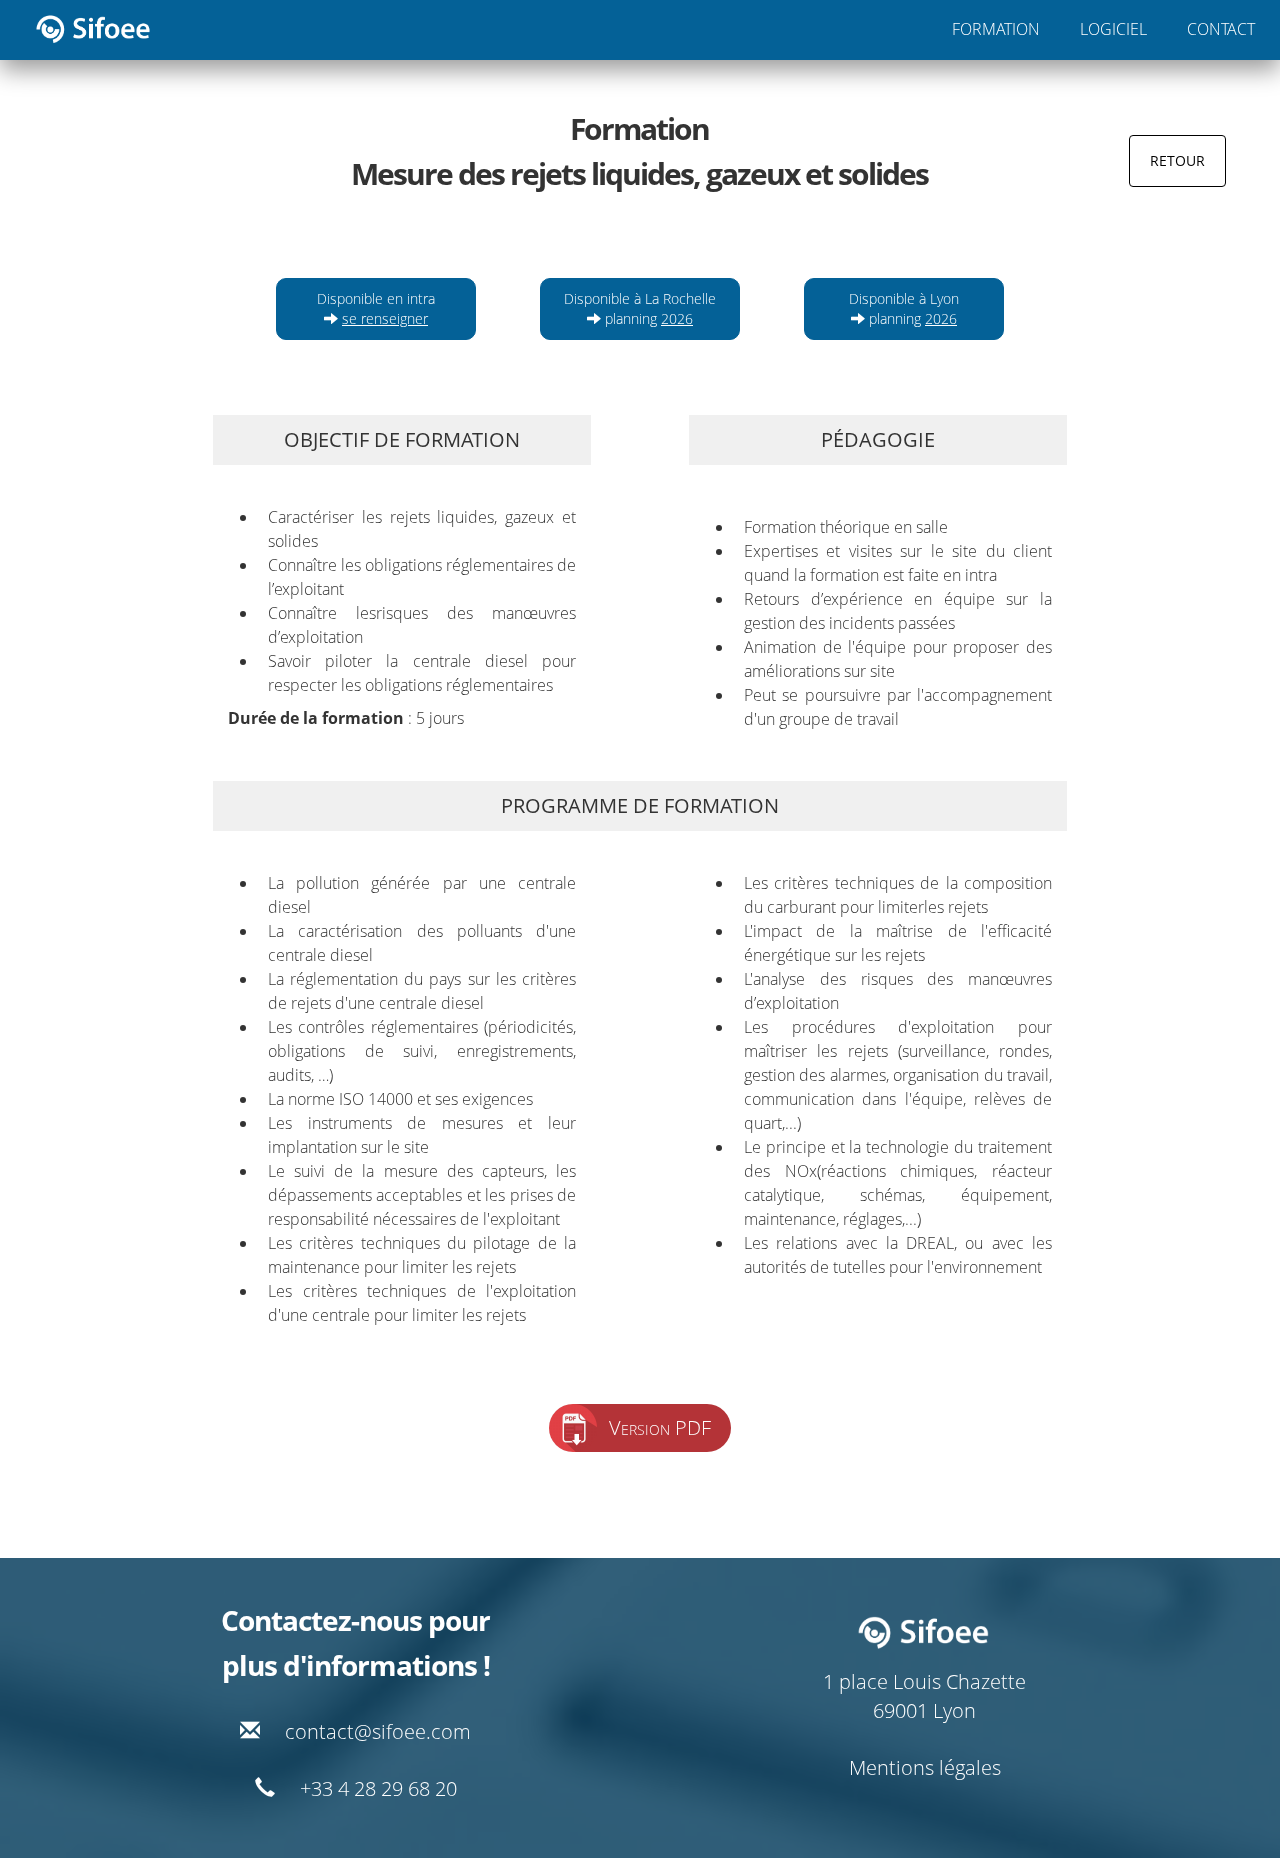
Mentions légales (925, 1767)
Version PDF (660, 1427)
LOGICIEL (1113, 29)
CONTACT (1221, 29)
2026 (677, 318)
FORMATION (996, 29)
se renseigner (385, 318)
